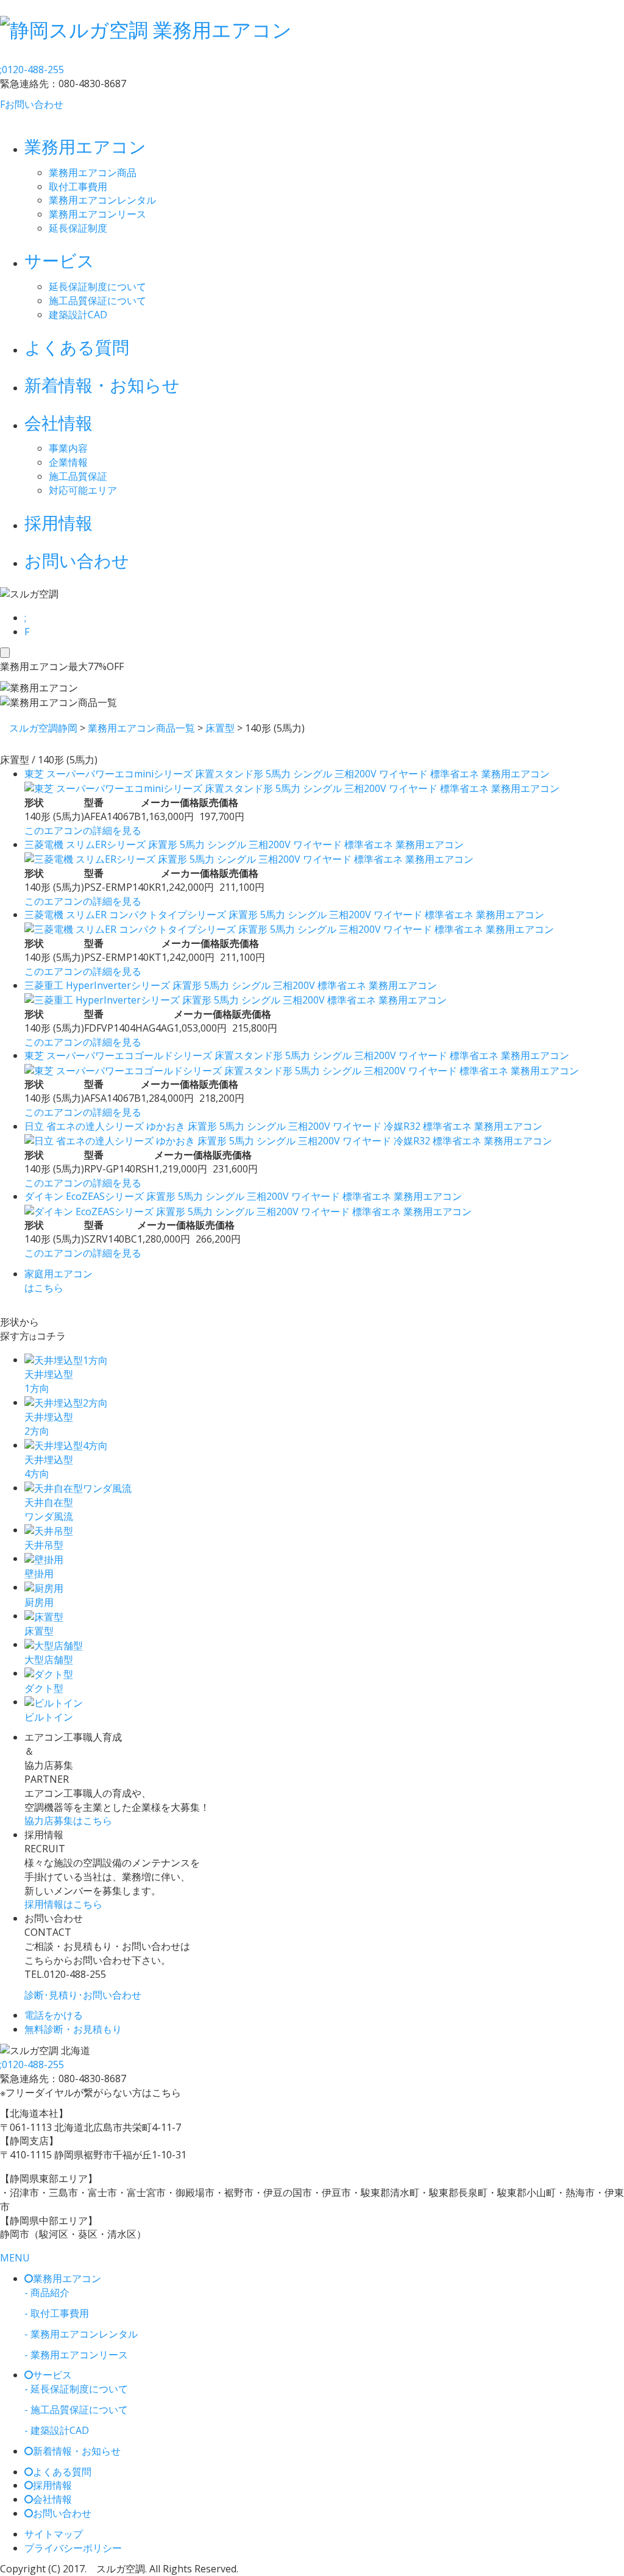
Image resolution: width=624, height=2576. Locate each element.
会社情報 (58, 423)
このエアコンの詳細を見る (83, 830)
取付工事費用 (78, 187)
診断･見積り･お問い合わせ (83, 1995)
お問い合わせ (32, 104)
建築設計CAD (78, 315)
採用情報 (58, 523)
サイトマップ (54, 2534)
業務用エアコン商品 (93, 173)
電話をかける (54, 2015)
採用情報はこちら (63, 1904)
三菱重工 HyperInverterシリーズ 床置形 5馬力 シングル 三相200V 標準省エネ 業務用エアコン (231, 985)
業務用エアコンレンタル (102, 200)
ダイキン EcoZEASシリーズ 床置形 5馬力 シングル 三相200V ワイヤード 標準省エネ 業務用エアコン (243, 1196)
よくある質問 (77, 347)
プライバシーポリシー (73, 2548)
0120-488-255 (32, 70)
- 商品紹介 (47, 2292)
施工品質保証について (97, 301)
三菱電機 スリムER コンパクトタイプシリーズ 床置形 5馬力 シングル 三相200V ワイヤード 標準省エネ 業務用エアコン (284, 915)
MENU (15, 2258)
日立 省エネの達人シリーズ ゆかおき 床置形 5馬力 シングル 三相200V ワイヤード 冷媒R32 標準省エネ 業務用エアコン (283, 1126)
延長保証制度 (78, 228)
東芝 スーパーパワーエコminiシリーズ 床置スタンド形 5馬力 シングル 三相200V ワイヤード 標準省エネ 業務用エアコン (287, 774)
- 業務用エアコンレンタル (81, 2334)
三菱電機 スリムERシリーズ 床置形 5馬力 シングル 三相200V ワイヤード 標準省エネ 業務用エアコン (244, 844)
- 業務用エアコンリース (76, 2355)
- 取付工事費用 (57, 2313)
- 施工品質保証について (76, 2410)
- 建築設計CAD (57, 2430)
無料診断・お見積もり (73, 2029)
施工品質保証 (78, 476)
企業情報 (68, 462)
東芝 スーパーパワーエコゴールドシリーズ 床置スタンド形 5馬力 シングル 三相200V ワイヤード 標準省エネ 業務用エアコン (297, 1055)
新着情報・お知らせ (102, 385)
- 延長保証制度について (76, 2389)
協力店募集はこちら (68, 1821)
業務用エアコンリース (97, 214)
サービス (59, 260)
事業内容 (68, 448)
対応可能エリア (83, 490)
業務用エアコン (85, 146)
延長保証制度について (97, 287)
